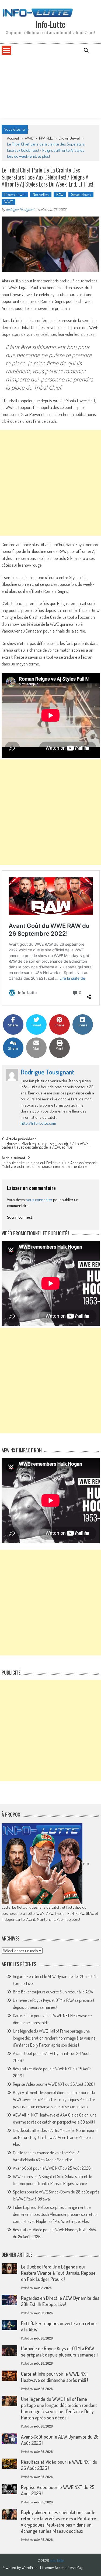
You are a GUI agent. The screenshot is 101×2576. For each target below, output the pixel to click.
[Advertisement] (50, 87)
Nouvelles (41, 195)
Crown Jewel (69, 138)
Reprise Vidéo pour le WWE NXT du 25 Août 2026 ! (54, 2084)
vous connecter (39, 1200)
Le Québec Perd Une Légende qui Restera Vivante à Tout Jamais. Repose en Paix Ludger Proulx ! (58, 2273)
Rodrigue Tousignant (20, 209)
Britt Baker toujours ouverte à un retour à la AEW (53, 1992)
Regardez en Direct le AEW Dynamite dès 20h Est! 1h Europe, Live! (60, 2301)
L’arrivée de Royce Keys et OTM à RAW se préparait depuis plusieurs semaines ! (59, 2352)
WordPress (31, 2567)
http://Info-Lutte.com (38, 1123)
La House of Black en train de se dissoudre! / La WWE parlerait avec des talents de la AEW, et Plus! (45, 1146)
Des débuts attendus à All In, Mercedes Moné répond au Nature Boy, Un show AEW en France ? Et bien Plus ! (55, 2137)
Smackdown (81, 195)
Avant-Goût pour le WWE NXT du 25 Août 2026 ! (53, 2168)
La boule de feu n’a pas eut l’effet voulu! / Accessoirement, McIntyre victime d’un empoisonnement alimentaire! (50, 1165)
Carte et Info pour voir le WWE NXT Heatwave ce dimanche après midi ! (55, 2377)
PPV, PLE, (46, 138)
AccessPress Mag (69, 2567)
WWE (29, 138)
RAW (60, 195)
